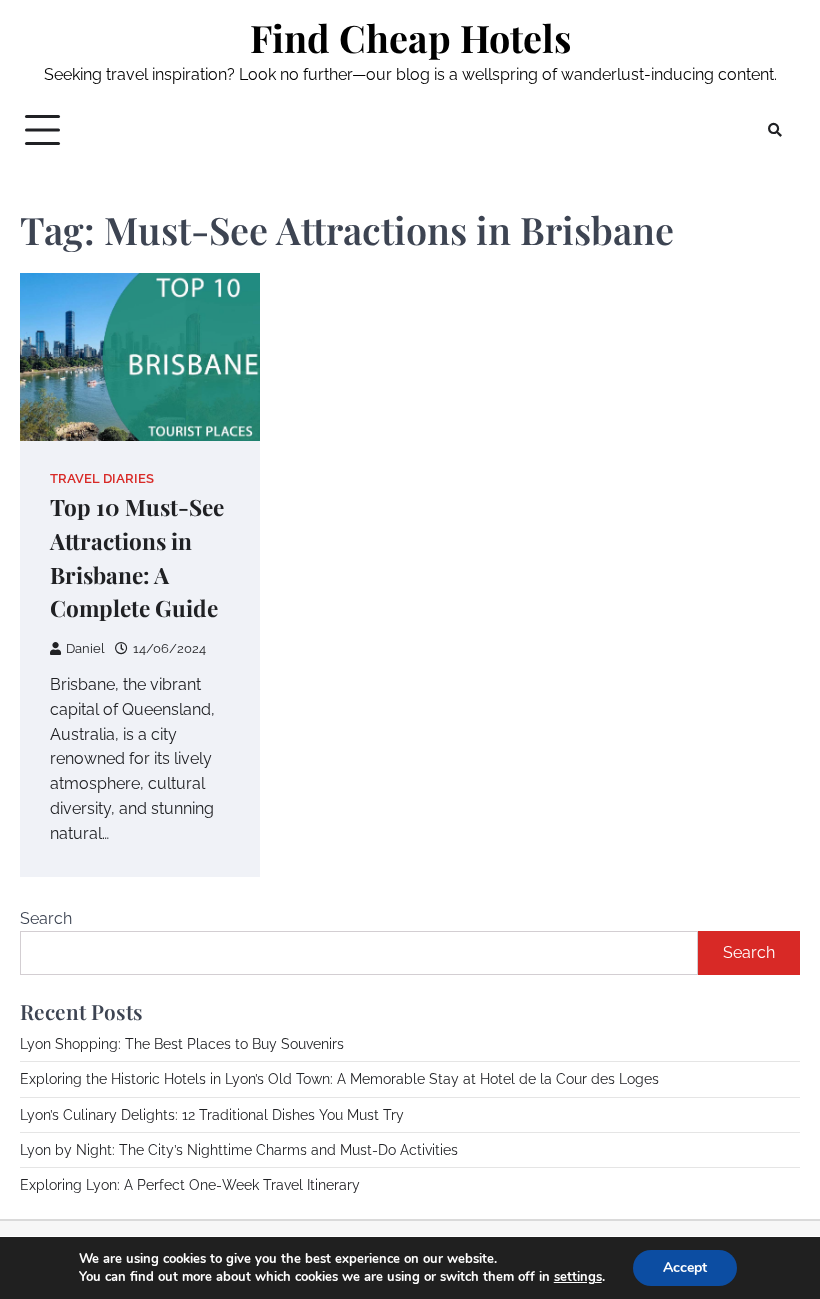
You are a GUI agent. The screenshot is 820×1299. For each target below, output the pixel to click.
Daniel (85, 648)
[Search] (775, 130)
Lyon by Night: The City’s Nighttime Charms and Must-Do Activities (239, 1150)
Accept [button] (685, 1267)
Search (46, 918)
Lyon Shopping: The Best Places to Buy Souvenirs (182, 1044)
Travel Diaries (102, 478)
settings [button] (578, 1277)
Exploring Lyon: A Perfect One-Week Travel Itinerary (190, 1185)
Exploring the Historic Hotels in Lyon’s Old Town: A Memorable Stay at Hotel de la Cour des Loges (339, 1079)
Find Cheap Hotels (410, 37)
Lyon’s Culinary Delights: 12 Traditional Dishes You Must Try (212, 1115)
